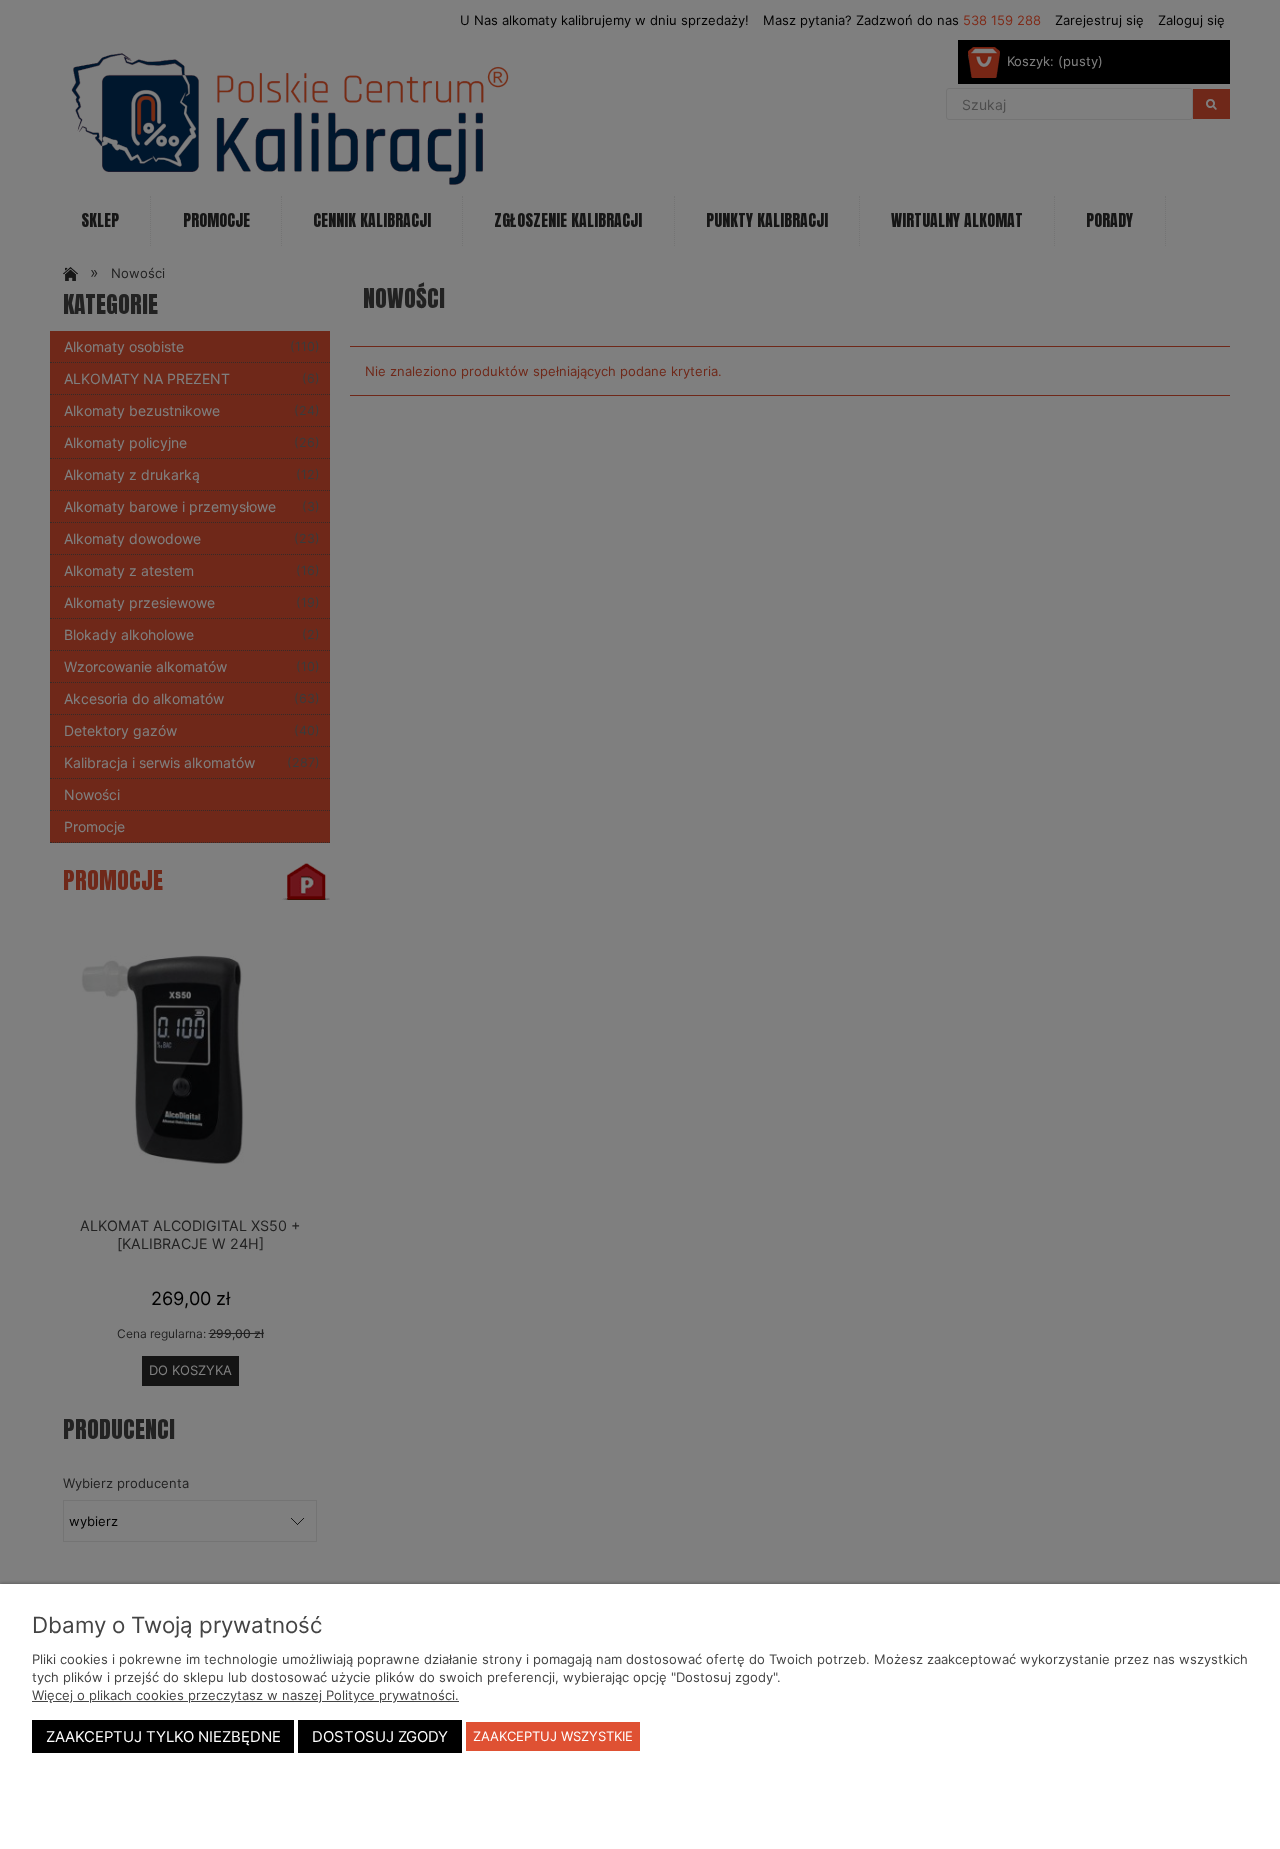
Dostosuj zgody (380, 1737)
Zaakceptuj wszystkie (553, 1736)
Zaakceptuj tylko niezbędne (163, 1737)
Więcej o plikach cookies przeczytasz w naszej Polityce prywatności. (245, 1695)
